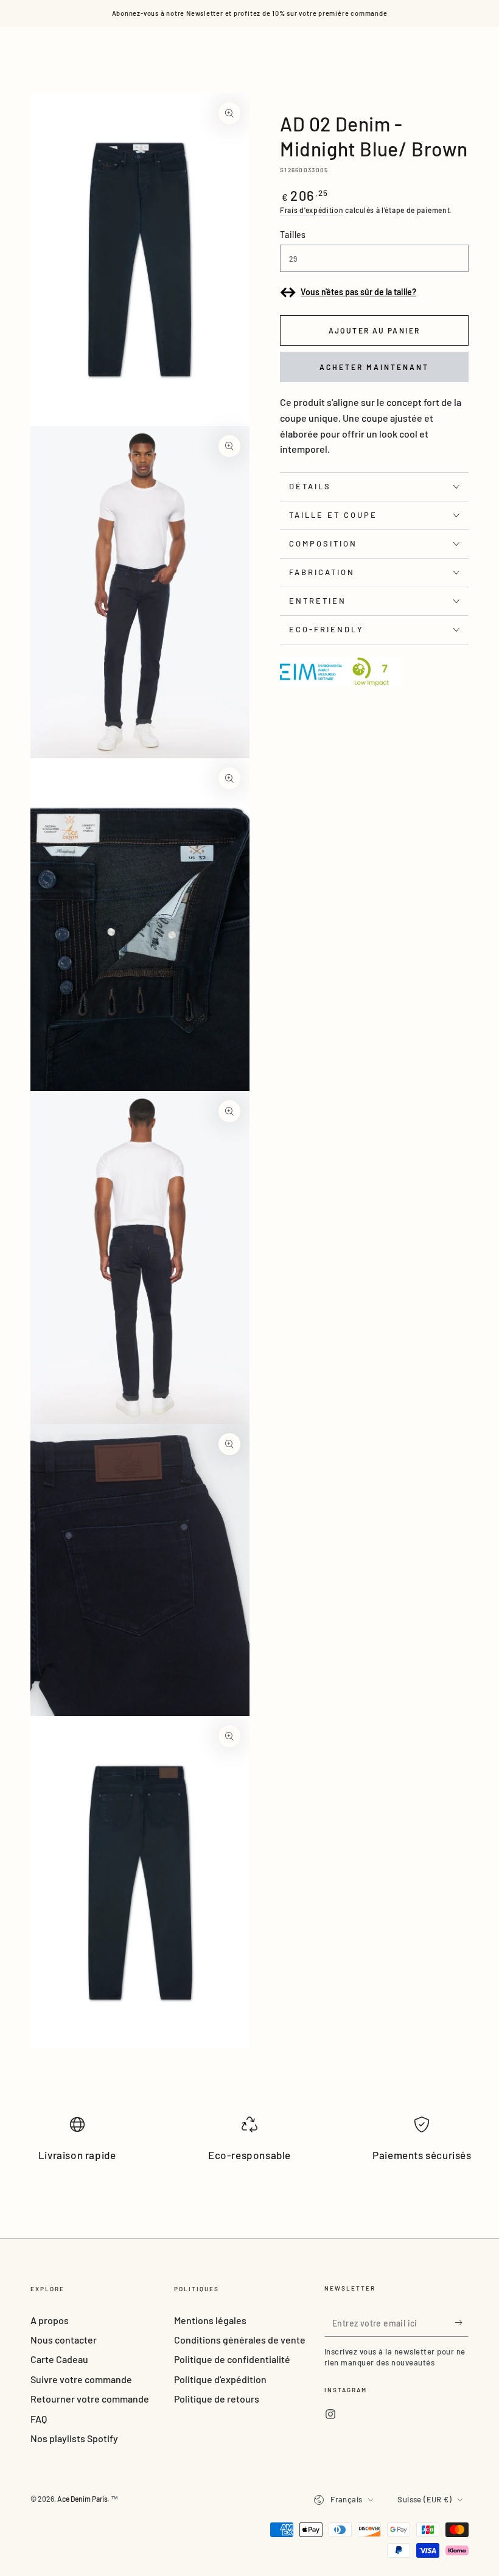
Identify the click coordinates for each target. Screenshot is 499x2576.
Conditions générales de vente (240, 2340)
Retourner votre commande (90, 2399)
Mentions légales (210, 2320)
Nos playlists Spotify (74, 2438)
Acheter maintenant (374, 367)
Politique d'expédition (220, 2379)
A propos (50, 2320)
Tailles (293, 235)
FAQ (39, 2419)
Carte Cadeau (59, 2359)
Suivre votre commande (81, 2379)
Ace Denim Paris (82, 2499)
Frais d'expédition (312, 210)
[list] (249, 2144)
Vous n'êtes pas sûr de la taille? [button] (358, 292)
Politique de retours (217, 2399)
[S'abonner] (462, 2323)
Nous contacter (64, 2340)
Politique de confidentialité (232, 2359)
